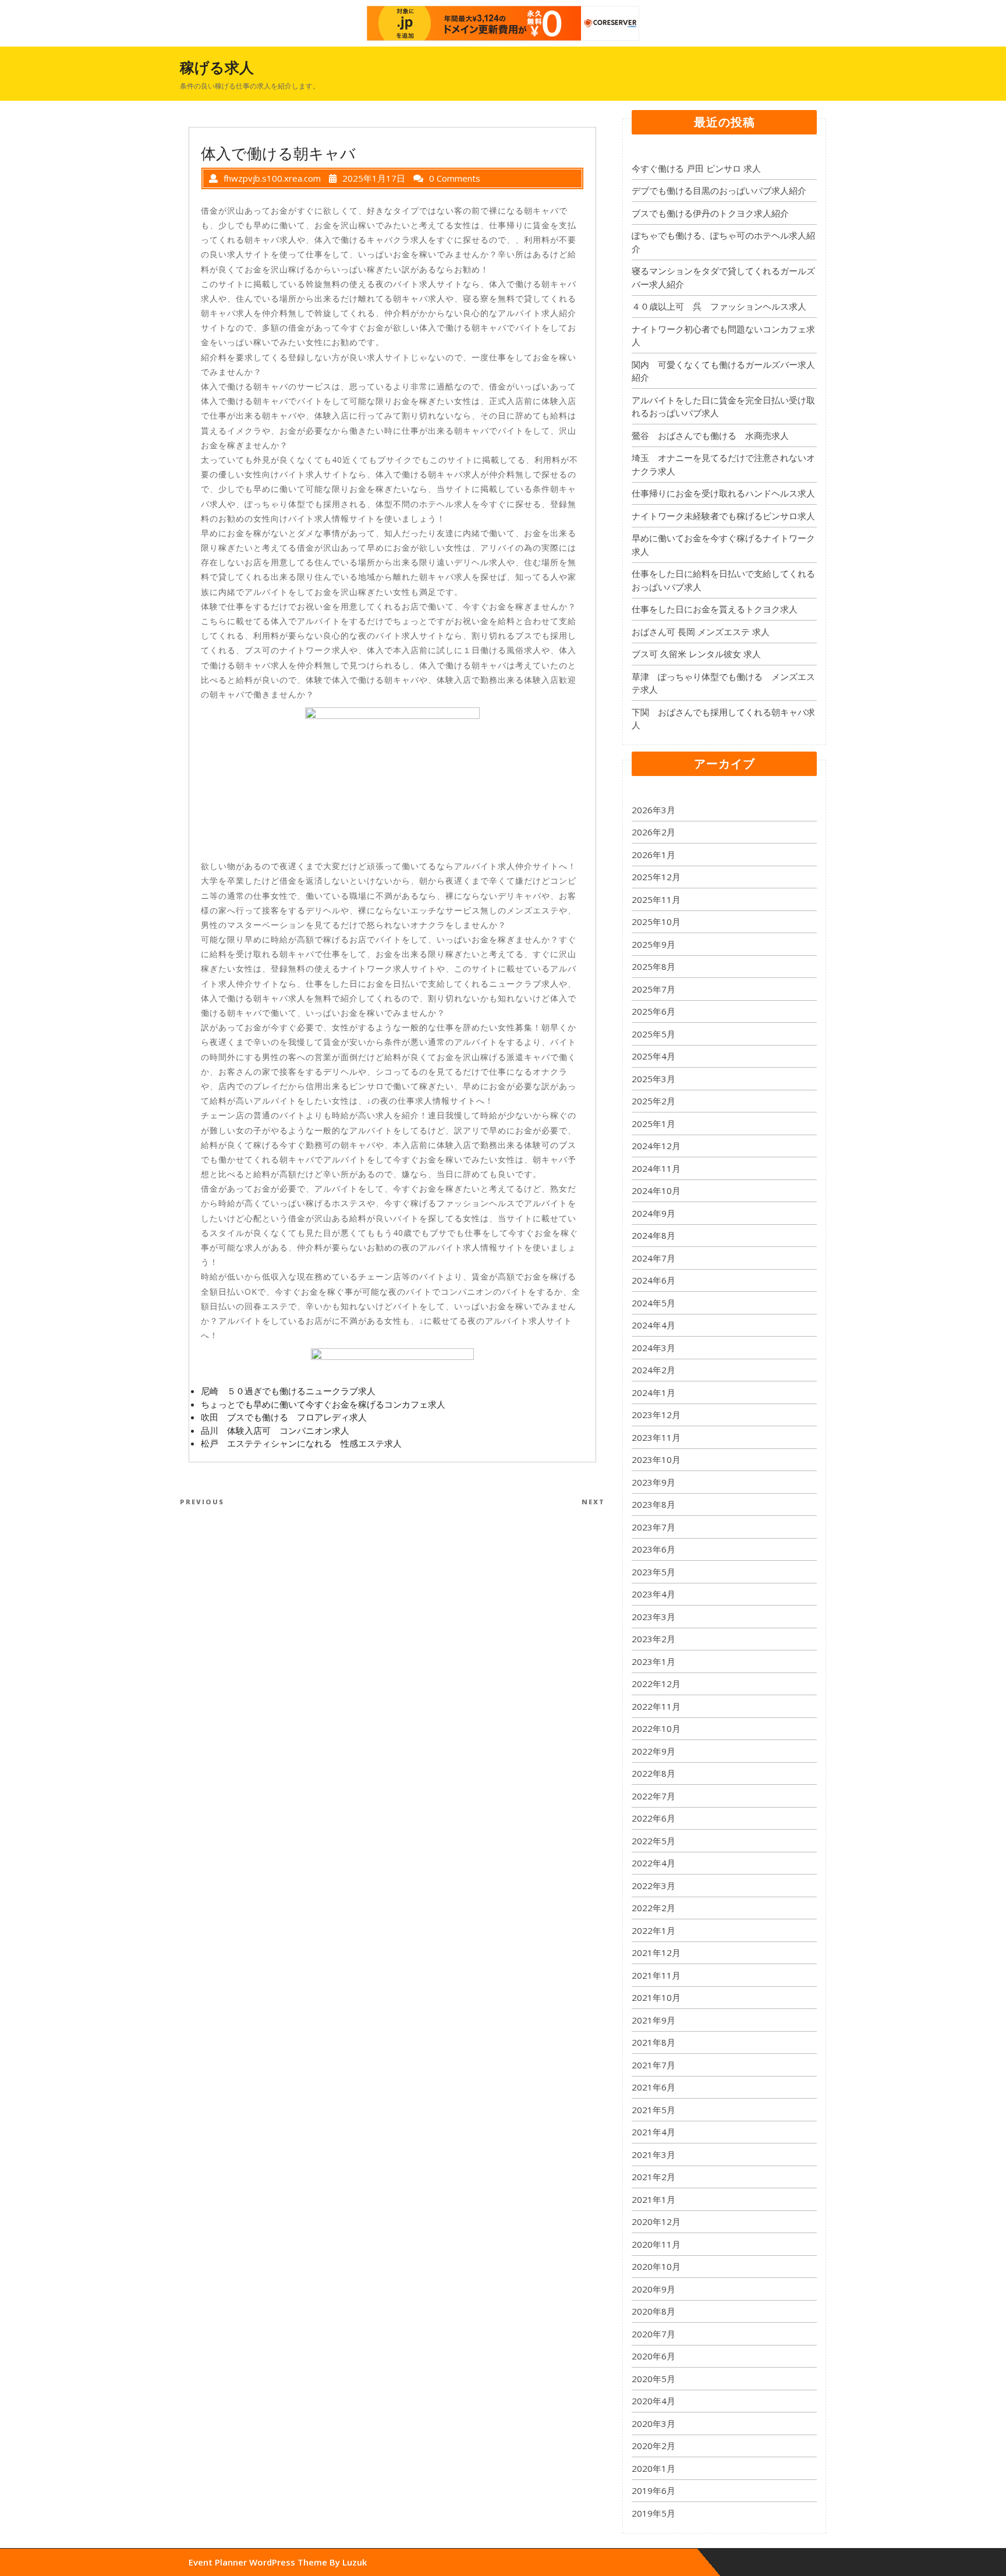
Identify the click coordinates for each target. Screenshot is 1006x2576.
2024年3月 (653, 1348)
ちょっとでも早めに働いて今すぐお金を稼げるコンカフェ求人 (323, 1404)
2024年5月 (653, 1303)
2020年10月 (656, 2266)
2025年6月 (653, 1011)
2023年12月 (656, 1415)
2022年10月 (656, 1728)
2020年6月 (653, 2356)
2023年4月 (653, 1594)
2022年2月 (653, 1908)
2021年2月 (653, 2177)
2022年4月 (653, 1863)
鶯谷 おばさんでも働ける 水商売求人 (710, 435)
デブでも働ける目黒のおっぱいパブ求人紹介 (719, 190)
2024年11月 (656, 1168)
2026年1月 (653, 855)
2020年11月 (656, 2244)
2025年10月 (656, 922)
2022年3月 (653, 1886)
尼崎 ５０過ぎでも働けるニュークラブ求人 (288, 1391)
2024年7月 (653, 1258)
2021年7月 (653, 2065)
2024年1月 (653, 1392)
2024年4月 (653, 1325)
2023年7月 (653, 1527)
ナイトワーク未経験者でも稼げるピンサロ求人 (723, 516)
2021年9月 (653, 2020)
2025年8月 (653, 966)
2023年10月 (656, 1459)
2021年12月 (656, 1953)
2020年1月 (653, 2468)
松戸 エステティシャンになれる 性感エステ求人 (301, 1443)
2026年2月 (653, 832)
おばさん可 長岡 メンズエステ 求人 (701, 632)
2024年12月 (656, 1146)
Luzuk (355, 2562)
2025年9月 (653, 944)
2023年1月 (653, 1661)
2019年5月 (653, 2513)
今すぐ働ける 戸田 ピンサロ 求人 (696, 168)
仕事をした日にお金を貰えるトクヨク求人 (715, 609)
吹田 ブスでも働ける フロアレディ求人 (284, 1417)
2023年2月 (653, 1639)
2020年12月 (656, 2221)
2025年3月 (653, 1079)
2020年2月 (653, 2446)
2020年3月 (653, 2423)
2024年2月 (653, 1370)
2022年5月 (653, 1841)
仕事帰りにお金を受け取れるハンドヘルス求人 (723, 493)
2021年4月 (653, 2132)
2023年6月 (653, 1549)
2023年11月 (656, 1437)
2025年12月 (656, 877)
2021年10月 (656, 1997)
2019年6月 (653, 2490)
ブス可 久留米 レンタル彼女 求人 (696, 654)
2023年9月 (653, 1482)
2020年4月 (653, 2401)
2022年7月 (653, 1796)
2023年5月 (653, 1572)
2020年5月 (653, 2379)
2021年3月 (653, 2155)
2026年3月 (653, 810)
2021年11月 (656, 1975)
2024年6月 (653, 1280)
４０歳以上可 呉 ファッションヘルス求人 (719, 306)
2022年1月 (653, 1930)
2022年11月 (656, 1706)
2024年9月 (653, 1213)
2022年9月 (653, 1751)
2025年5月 (653, 1034)
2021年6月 (653, 2087)
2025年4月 (653, 1056)
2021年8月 (653, 2042)
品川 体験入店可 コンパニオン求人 (275, 1430)
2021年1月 (653, 2199)
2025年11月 (656, 899)
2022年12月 (656, 1684)
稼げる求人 (217, 67)
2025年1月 (653, 1124)
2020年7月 (653, 2334)
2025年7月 (653, 989)
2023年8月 (653, 1504)
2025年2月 (653, 1101)
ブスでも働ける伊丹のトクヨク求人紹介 (710, 213)
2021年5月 (653, 2110)
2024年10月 (656, 1190)
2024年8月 (653, 1235)
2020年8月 (653, 2311)
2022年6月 (653, 1818)
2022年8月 (653, 1773)
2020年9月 (653, 2289)
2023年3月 (653, 1617)
